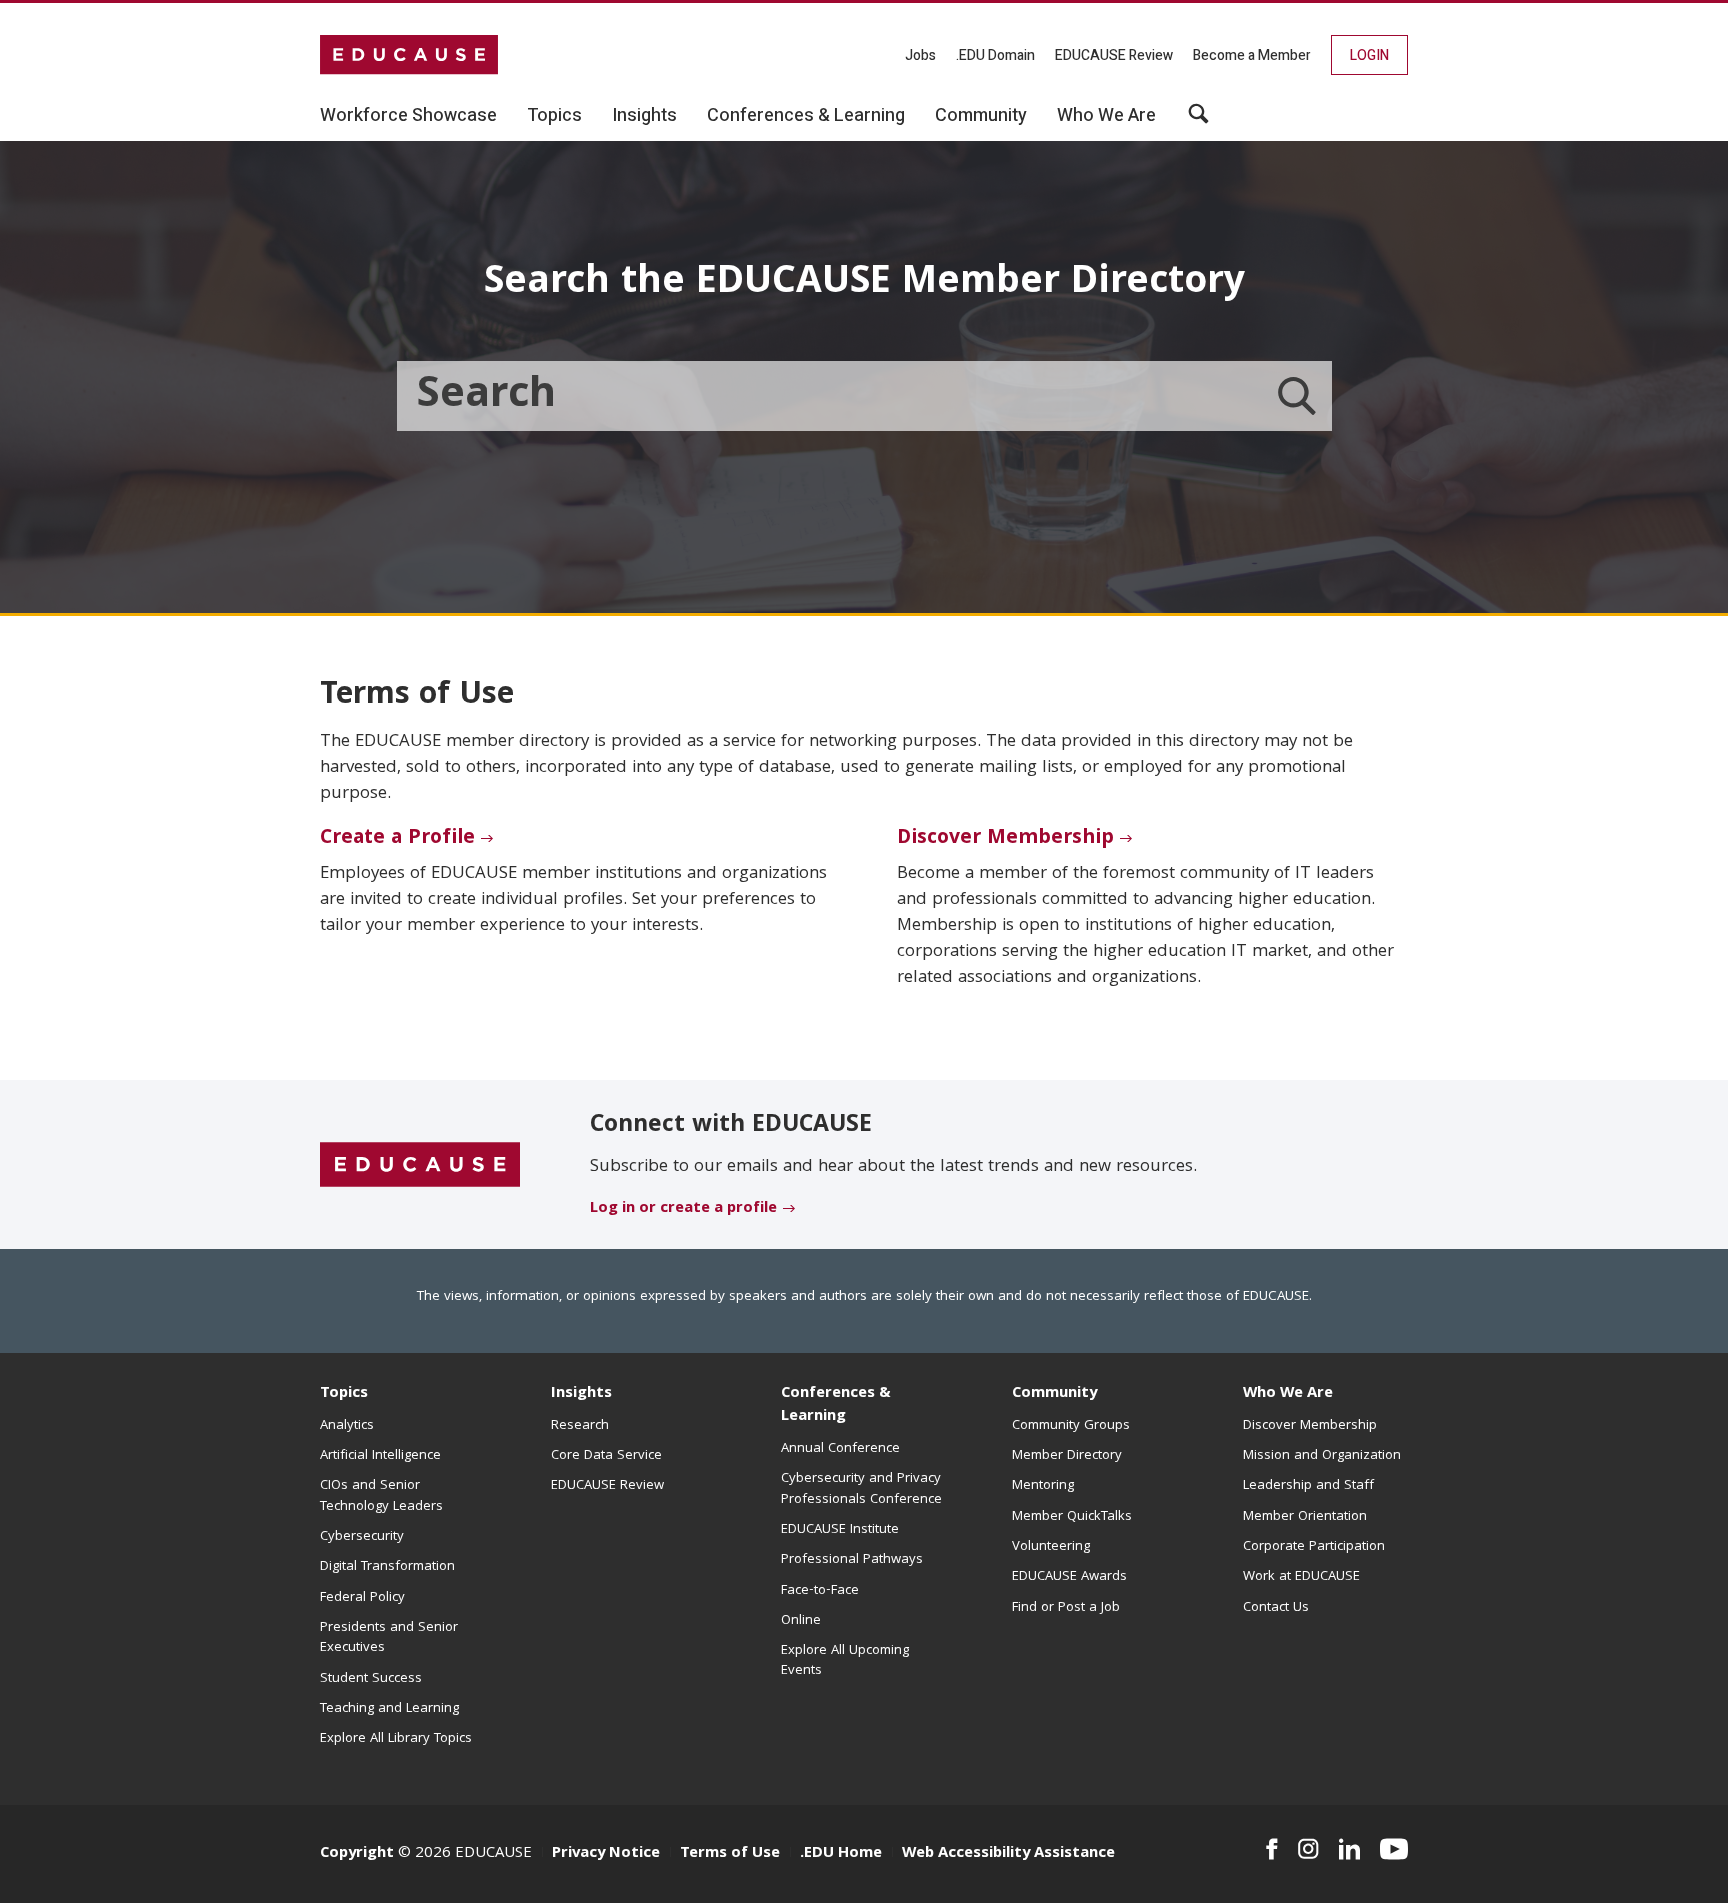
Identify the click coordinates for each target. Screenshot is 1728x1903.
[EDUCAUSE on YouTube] (1394, 1849)
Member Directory (1067, 1456)
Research (580, 1426)
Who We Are (1288, 1394)
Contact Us (1276, 1608)
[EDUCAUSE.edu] (409, 55)
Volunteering (1051, 1547)
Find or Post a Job (1066, 1608)
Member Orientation (1305, 1517)
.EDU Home (841, 1854)
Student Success (371, 1679)
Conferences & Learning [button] (806, 116)
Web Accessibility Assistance (1008, 1854)
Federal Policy (362, 1598)
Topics (344, 1394)
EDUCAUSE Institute (840, 1530)
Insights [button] (644, 116)
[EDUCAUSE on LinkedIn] (1350, 1849)
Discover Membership (1005, 839)
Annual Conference (840, 1449)
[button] (1198, 121)
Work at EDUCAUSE (1301, 1577)
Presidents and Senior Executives (389, 1638)
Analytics (347, 1426)
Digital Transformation (387, 1567)
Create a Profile (397, 839)
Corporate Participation (1314, 1547)
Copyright (357, 1854)
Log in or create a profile (683, 1209)
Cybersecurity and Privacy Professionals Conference (861, 1489)
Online (801, 1621)
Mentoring (1043, 1486)
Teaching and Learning (389, 1709)
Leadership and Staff (1308, 1486)
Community (1054, 1394)
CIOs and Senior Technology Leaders (381, 1496)
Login (1369, 55)
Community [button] (981, 116)
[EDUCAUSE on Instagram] (1308, 1849)
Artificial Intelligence (380, 1456)
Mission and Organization (1322, 1456)
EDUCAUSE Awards (1069, 1577)
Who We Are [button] (1106, 116)
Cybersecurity (362, 1537)
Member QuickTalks (1072, 1517)
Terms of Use (730, 1854)
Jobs (920, 55)
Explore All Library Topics (396, 1739)
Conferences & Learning (836, 1405)
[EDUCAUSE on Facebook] (1271, 1849)
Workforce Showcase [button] (408, 116)
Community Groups (1071, 1426)
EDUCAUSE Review (1114, 55)
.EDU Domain (995, 55)
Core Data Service (606, 1456)
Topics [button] (554, 116)
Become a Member (1252, 55)
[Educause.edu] (420, 1166)
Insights (581, 1394)
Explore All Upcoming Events (845, 1661)
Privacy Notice (606, 1854)
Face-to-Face (820, 1591)
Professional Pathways (852, 1560)
